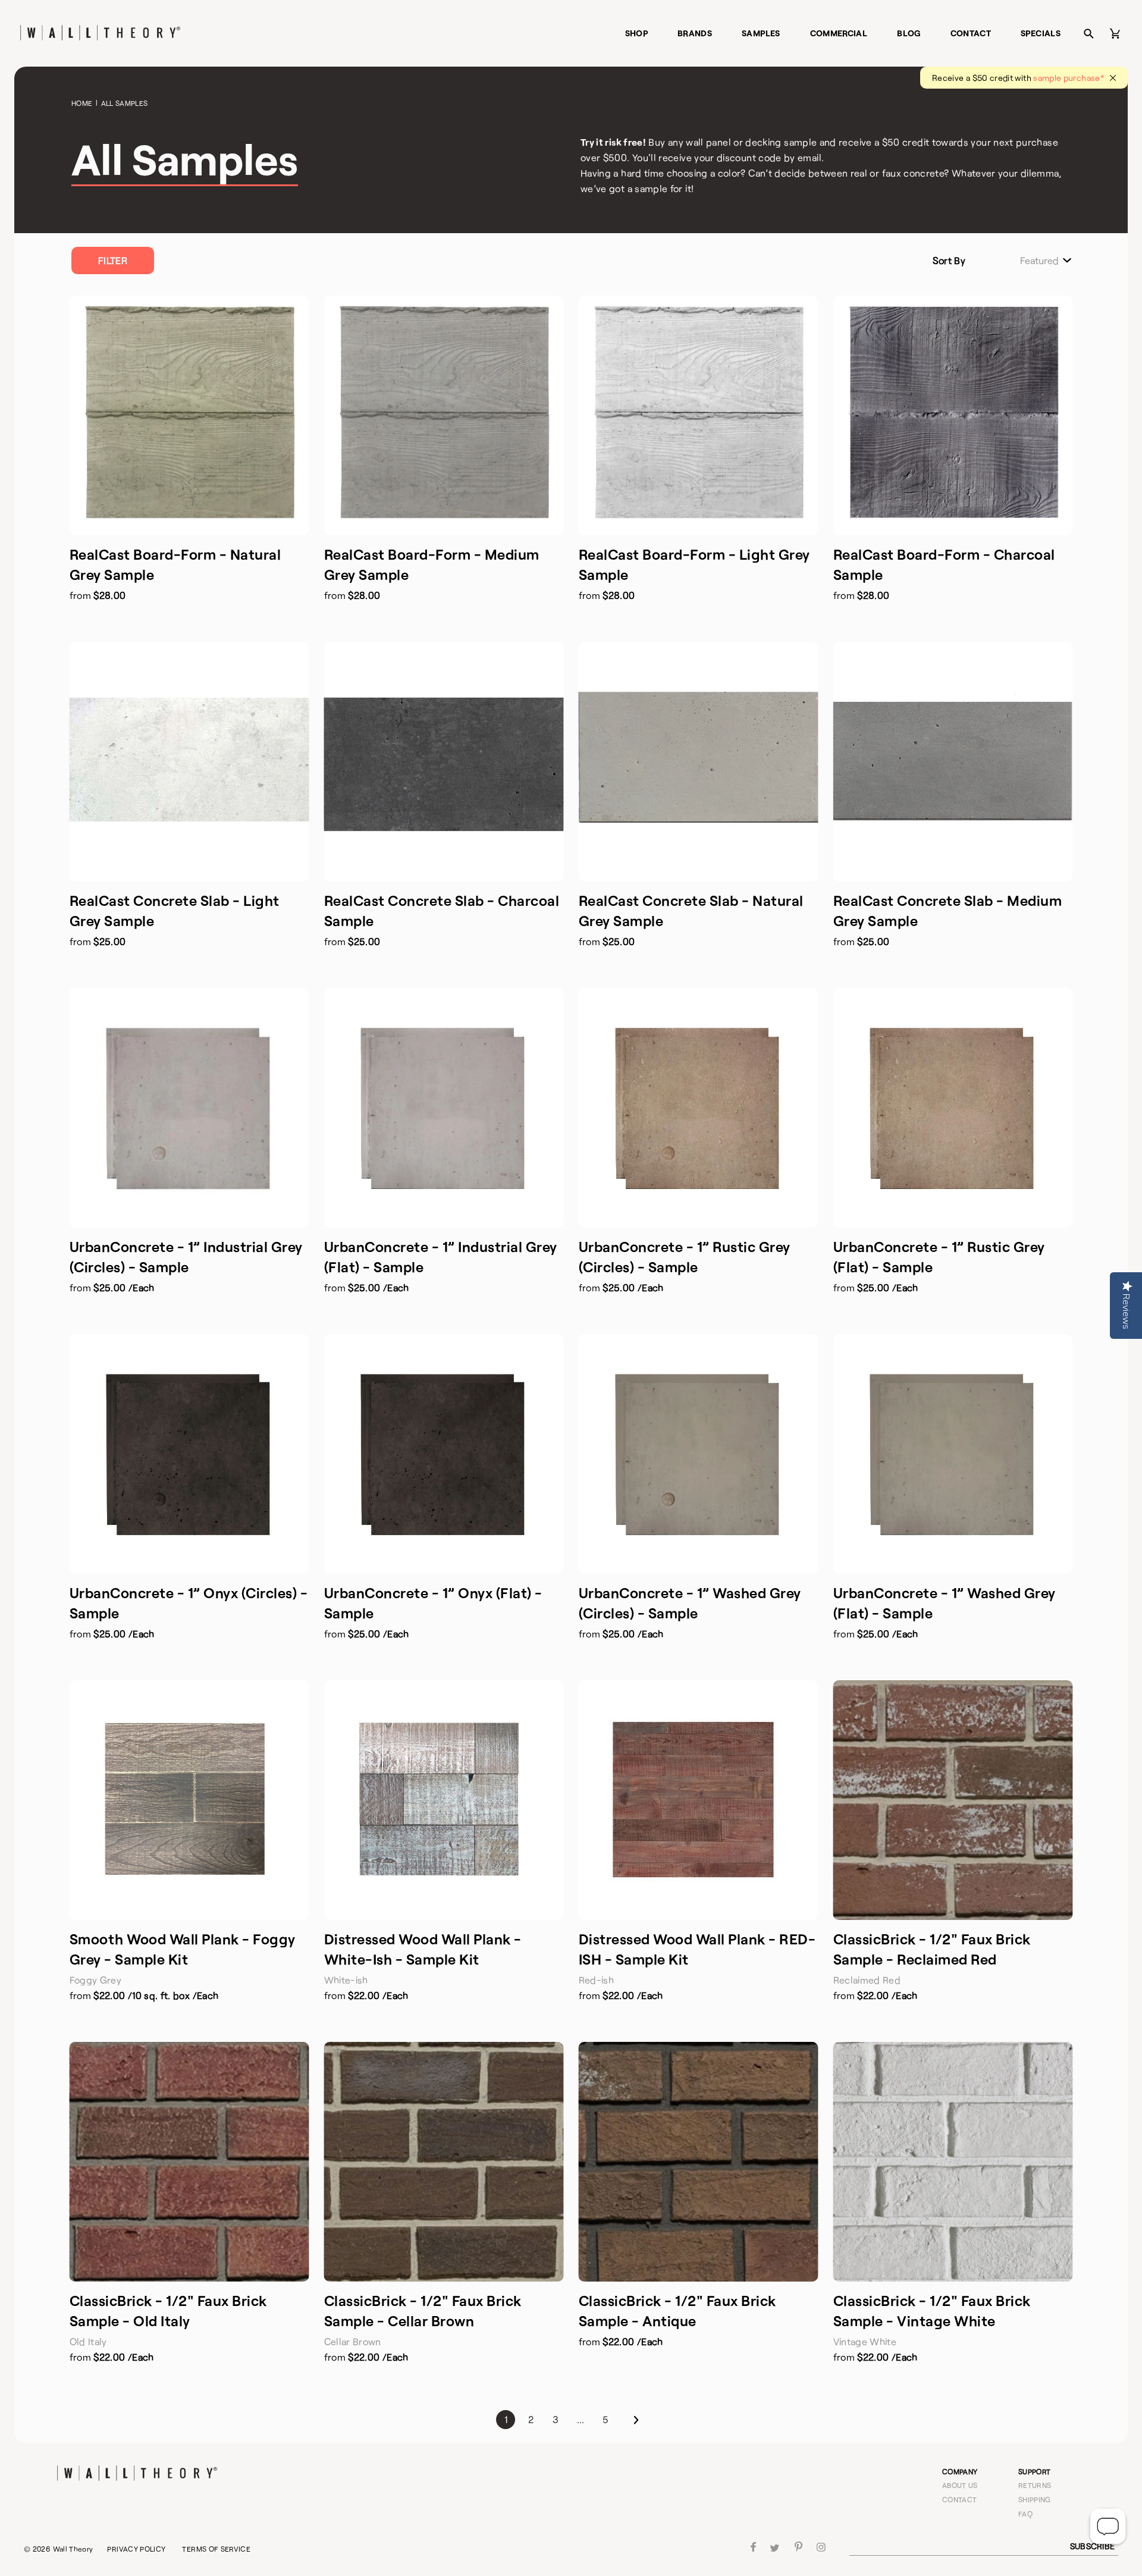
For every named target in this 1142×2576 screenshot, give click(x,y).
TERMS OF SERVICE (216, 2549)
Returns (1035, 2485)
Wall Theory (73, 2549)
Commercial (839, 33)
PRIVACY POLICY (136, 2549)
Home (82, 103)
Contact (971, 33)
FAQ (1025, 2514)
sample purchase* (1069, 78)
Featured (1039, 261)
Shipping (1035, 2499)
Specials (1041, 33)
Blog (909, 33)
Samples (761, 33)
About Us (960, 2485)
